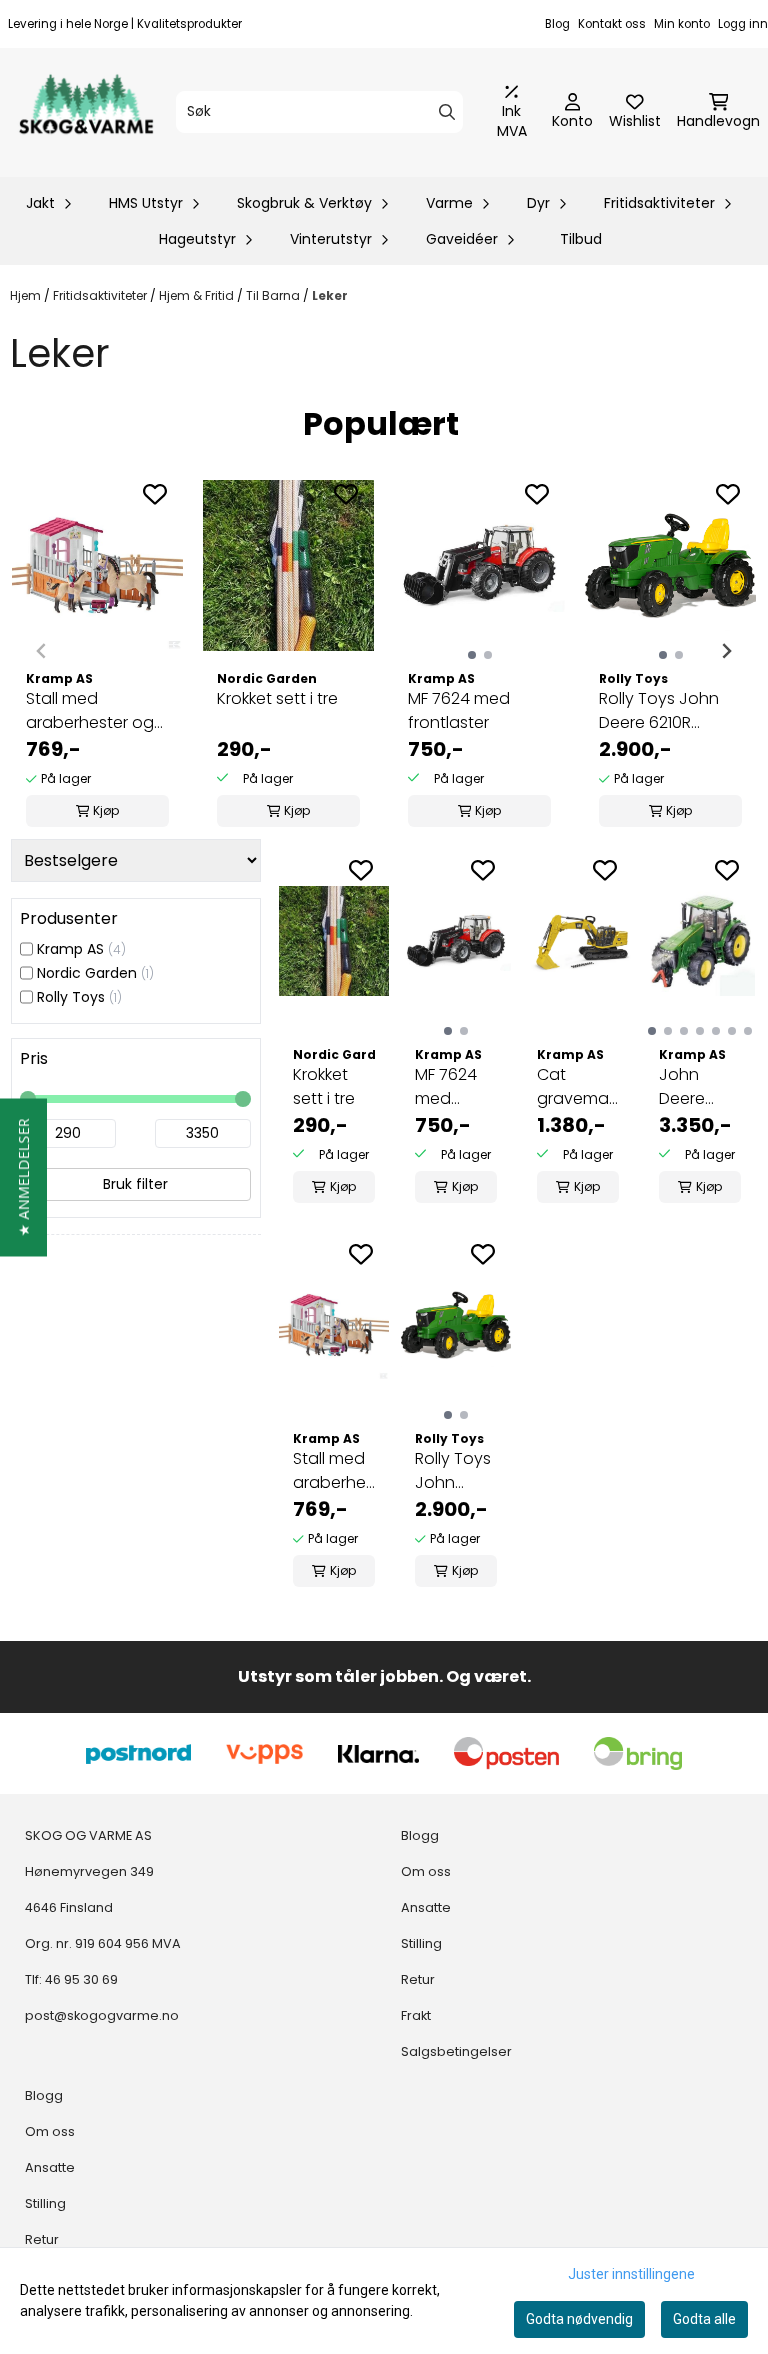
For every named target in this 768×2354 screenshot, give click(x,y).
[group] (97, 651)
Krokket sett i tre (277, 698)
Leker (330, 295)
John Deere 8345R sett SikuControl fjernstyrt (700, 1087)
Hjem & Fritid (198, 295)
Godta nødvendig (579, 2319)
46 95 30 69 (81, 1979)
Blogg (44, 2095)
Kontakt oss (612, 24)
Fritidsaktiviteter (101, 295)
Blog (557, 24)
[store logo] (86, 112)
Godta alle (704, 2319)
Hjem (27, 295)
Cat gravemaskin (578, 1086)
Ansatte (50, 2167)
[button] (23, 1177)
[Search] (447, 112)
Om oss (50, 2131)
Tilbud (581, 239)
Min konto (682, 24)
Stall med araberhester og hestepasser (90, 711)
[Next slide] (726, 651)
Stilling (45, 2203)
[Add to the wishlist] (155, 494)
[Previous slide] (42, 651)
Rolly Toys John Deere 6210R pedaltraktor (659, 711)
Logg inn (743, 24)
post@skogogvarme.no (102, 2015)
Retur (42, 2239)
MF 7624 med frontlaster (459, 710)
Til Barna (274, 295)
